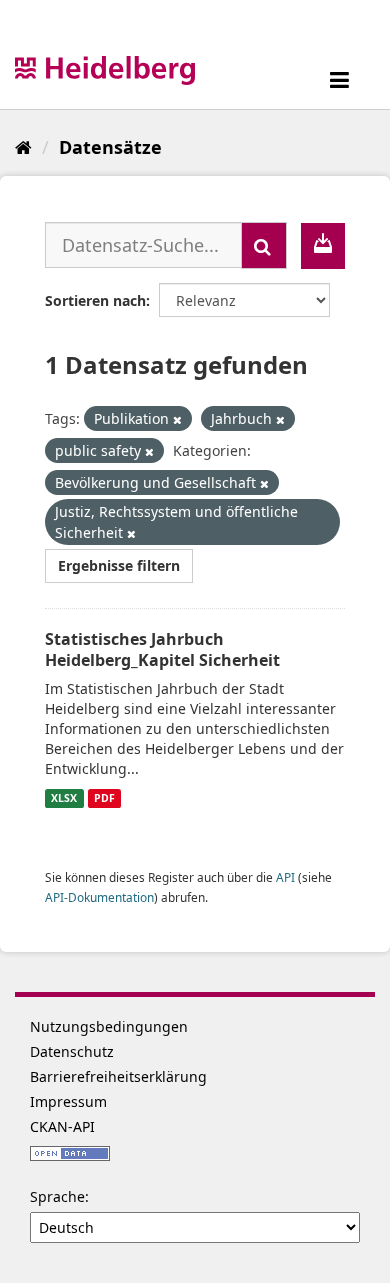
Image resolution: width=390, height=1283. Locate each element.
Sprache (57, 1196)
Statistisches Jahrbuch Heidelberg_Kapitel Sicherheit (162, 649)
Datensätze (110, 147)
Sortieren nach (95, 300)
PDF (104, 798)
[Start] (23, 147)
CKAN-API (62, 1126)
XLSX (64, 798)
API (285, 877)
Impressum (68, 1101)
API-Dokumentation (99, 897)
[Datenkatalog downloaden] (323, 246)
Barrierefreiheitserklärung (118, 1076)
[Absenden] (264, 245)
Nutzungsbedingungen (109, 1026)
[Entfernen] (177, 419)
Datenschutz (72, 1051)
